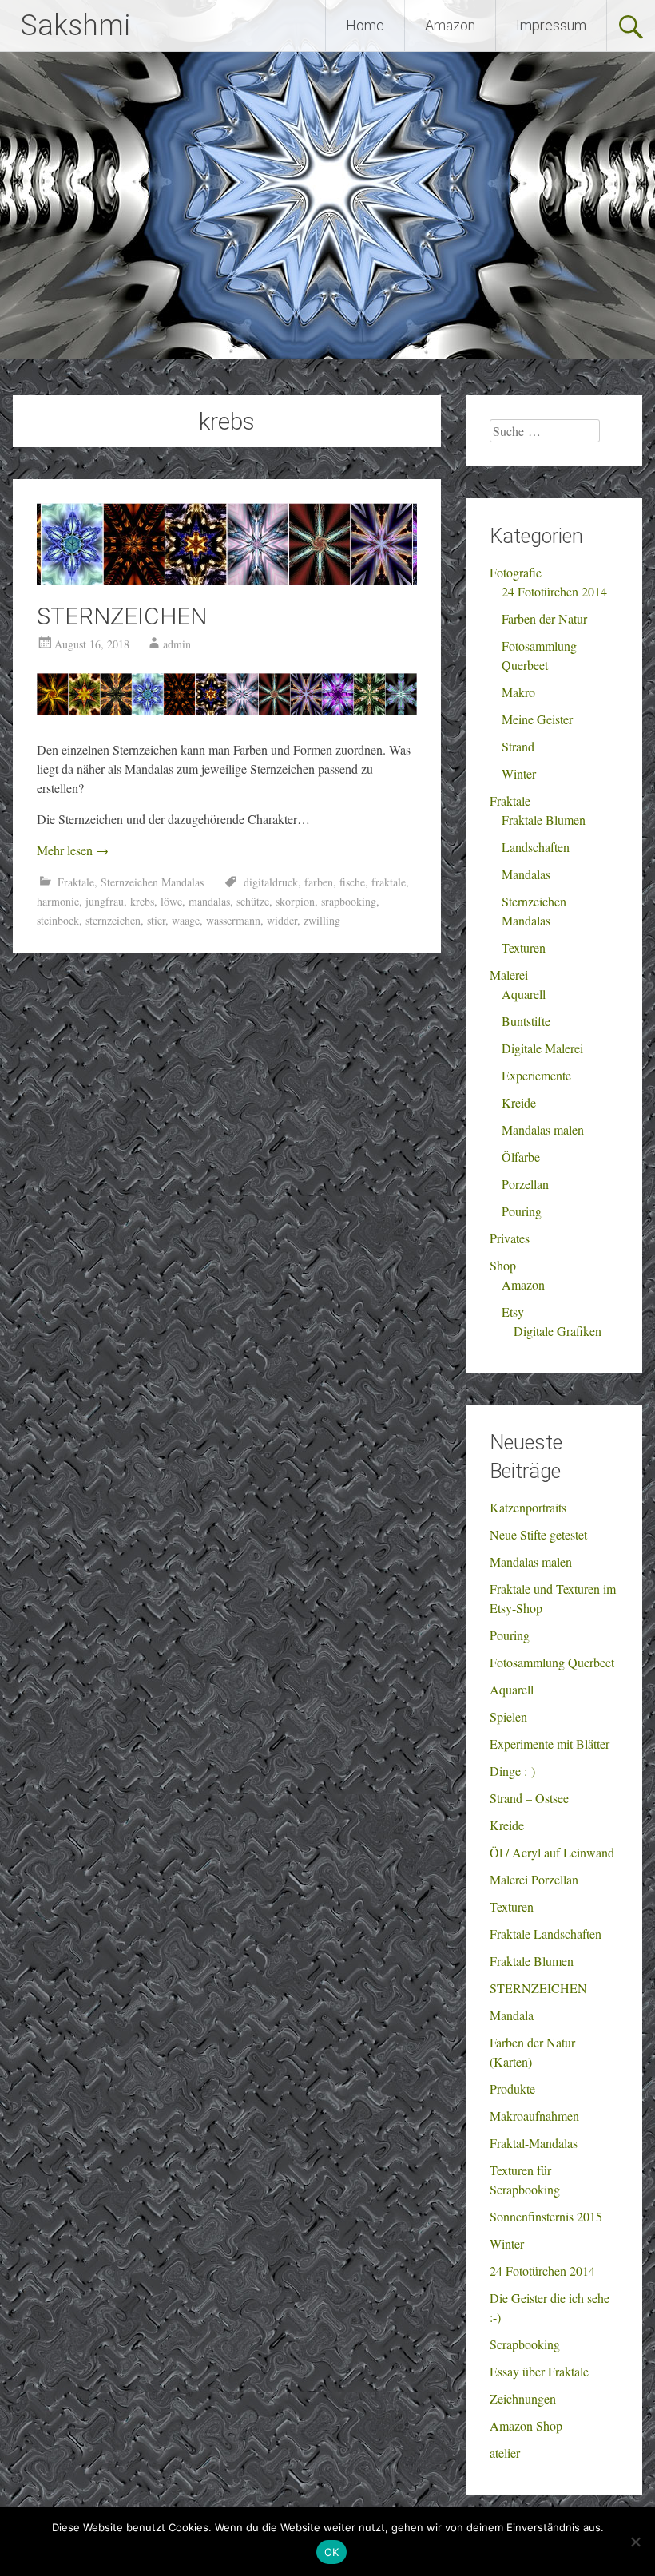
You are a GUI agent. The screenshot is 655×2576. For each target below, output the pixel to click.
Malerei (509, 975)
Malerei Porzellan (534, 1879)
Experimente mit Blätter (550, 1744)
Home (365, 25)
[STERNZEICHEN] (226, 580)
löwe (171, 901)
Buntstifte (526, 1021)
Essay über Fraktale (539, 2371)
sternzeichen (113, 920)
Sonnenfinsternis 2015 (546, 2216)
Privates (510, 1238)
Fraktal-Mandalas (534, 2143)
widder (282, 920)
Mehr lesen (73, 850)
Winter (519, 773)
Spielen (508, 1716)
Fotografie (516, 572)
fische (352, 882)
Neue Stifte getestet (538, 1534)
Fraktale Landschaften (546, 1934)
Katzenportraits (528, 1507)
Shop (503, 1265)
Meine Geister (537, 719)
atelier (505, 2453)
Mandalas (526, 874)
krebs (142, 901)
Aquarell (524, 994)
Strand (518, 746)
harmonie (58, 901)
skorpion (295, 901)
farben (319, 882)
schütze (253, 901)
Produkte (512, 2089)
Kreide (519, 1102)
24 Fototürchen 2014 (554, 591)
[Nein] (635, 2542)
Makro (518, 692)
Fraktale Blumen (544, 820)
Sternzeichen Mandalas (152, 882)
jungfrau (105, 901)
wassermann (233, 920)
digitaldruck (271, 882)
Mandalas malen (543, 1129)
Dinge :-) (512, 1771)
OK (332, 2552)
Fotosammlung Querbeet (552, 1662)
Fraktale (76, 882)
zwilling (322, 920)
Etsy (513, 1312)
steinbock (58, 920)
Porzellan (525, 1184)
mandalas (209, 901)
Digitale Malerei (542, 1048)
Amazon (450, 25)
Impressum (551, 25)
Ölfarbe (521, 1157)
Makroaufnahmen (534, 2116)
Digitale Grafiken (558, 1331)
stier (156, 920)
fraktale (389, 882)
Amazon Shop (526, 2425)
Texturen (524, 947)
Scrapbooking (525, 2344)
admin (177, 644)
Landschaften (536, 847)
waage (186, 920)
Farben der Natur (544, 618)
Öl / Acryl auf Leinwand (552, 1852)
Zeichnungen (523, 2398)
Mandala (512, 2015)
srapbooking (349, 901)
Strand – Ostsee (529, 1798)
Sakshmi (75, 26)
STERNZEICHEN (122, 616)
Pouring (522, 1211)
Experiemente (536, 1075)
